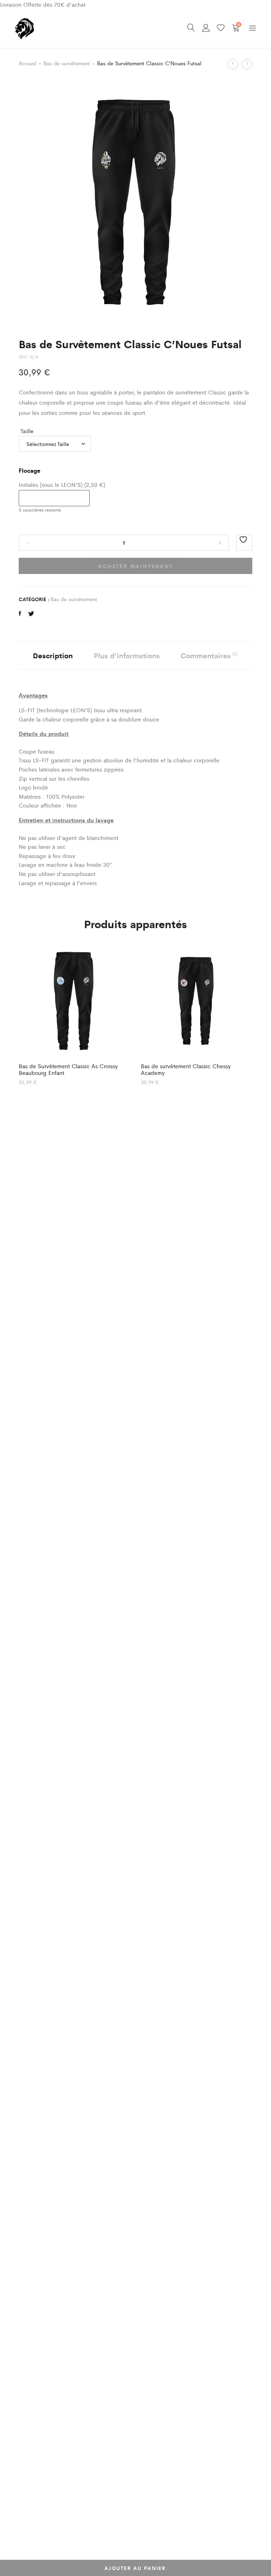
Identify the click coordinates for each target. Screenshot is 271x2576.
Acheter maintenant (135, 566)
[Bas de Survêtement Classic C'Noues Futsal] (20, 613)
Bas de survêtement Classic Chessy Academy (186, 1069)
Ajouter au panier (135, 2568)
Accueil (28, 63)
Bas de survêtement (67, 63)
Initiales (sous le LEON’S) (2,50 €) (62, 485)
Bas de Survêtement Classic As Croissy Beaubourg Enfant (68, 1069)
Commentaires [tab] (209, 655)
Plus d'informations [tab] (127, 655)
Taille (27, 431)
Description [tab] (53, 655)
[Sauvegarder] (244, 543)
